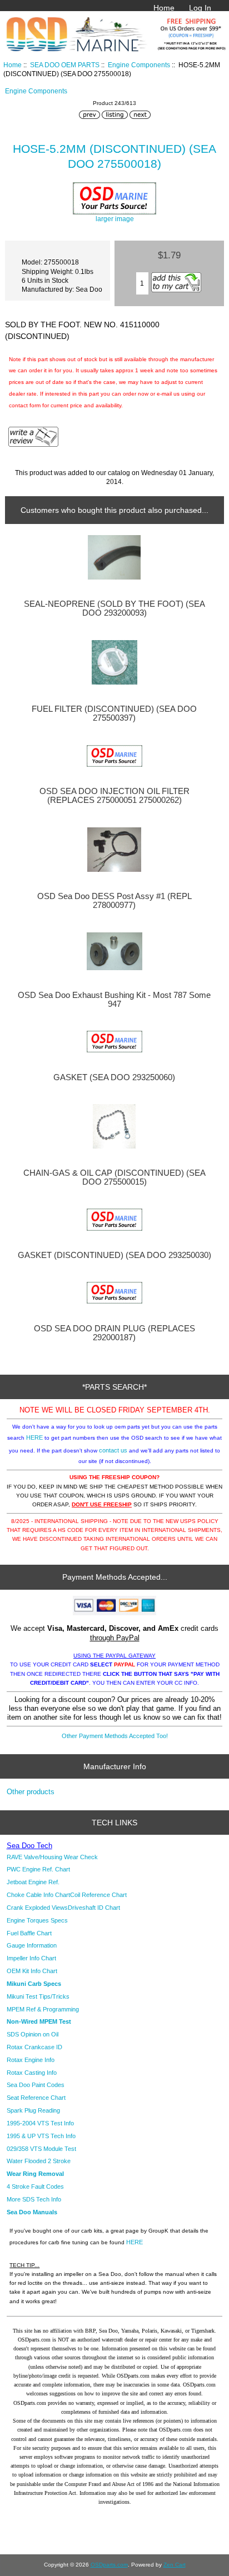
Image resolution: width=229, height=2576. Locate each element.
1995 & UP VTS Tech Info (41, 2136)
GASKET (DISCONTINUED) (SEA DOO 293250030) (114, 1255)
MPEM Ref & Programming (43, 2009)
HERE (34, 1437)
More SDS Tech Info (34, 2199)
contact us (113, 1450)
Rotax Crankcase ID (34, 2047)
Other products (31, 1792)
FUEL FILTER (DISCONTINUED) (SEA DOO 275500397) (114, 713)
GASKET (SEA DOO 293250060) (114, 1077)
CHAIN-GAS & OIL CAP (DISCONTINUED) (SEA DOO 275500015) (114, 1177)
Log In (200, 8)
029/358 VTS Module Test (41, 2149)
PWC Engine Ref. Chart (38, 1869)
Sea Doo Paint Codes (36, 2085)
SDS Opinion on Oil (33, 2034)
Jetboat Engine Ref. (33, 1882)
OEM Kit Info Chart (32, 1971)
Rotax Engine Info (31, 2060)
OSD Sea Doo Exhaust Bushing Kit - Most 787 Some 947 (114, 1000)
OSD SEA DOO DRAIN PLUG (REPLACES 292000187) (114, 1333)
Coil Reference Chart (98, 1895)
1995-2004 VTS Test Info (40, 2123)
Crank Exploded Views (37, 1908)
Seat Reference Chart (36, 2098)
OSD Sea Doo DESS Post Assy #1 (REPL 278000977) (114, 901)
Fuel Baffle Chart (29, 1933)
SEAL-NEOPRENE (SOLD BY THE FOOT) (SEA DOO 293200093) (114, 608)
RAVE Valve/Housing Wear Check (52, 1857)
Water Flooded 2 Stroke (39, 2161)
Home (164, 8)
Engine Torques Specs (37, 1920)
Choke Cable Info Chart (38, 1895)
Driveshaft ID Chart (94, 1908)
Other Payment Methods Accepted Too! (115, 1736)
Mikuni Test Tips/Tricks (38, 1996)
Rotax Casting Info (32, 2073)
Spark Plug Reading (33, 2110)
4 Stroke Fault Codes (35, 2186)
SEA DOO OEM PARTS (65, 65)
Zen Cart (175, 2565)
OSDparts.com (109, 2565)
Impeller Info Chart (31, 1958)
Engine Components (139, 65)
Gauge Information (32, 1945)
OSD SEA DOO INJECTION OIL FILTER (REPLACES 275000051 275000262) (114, 796)
